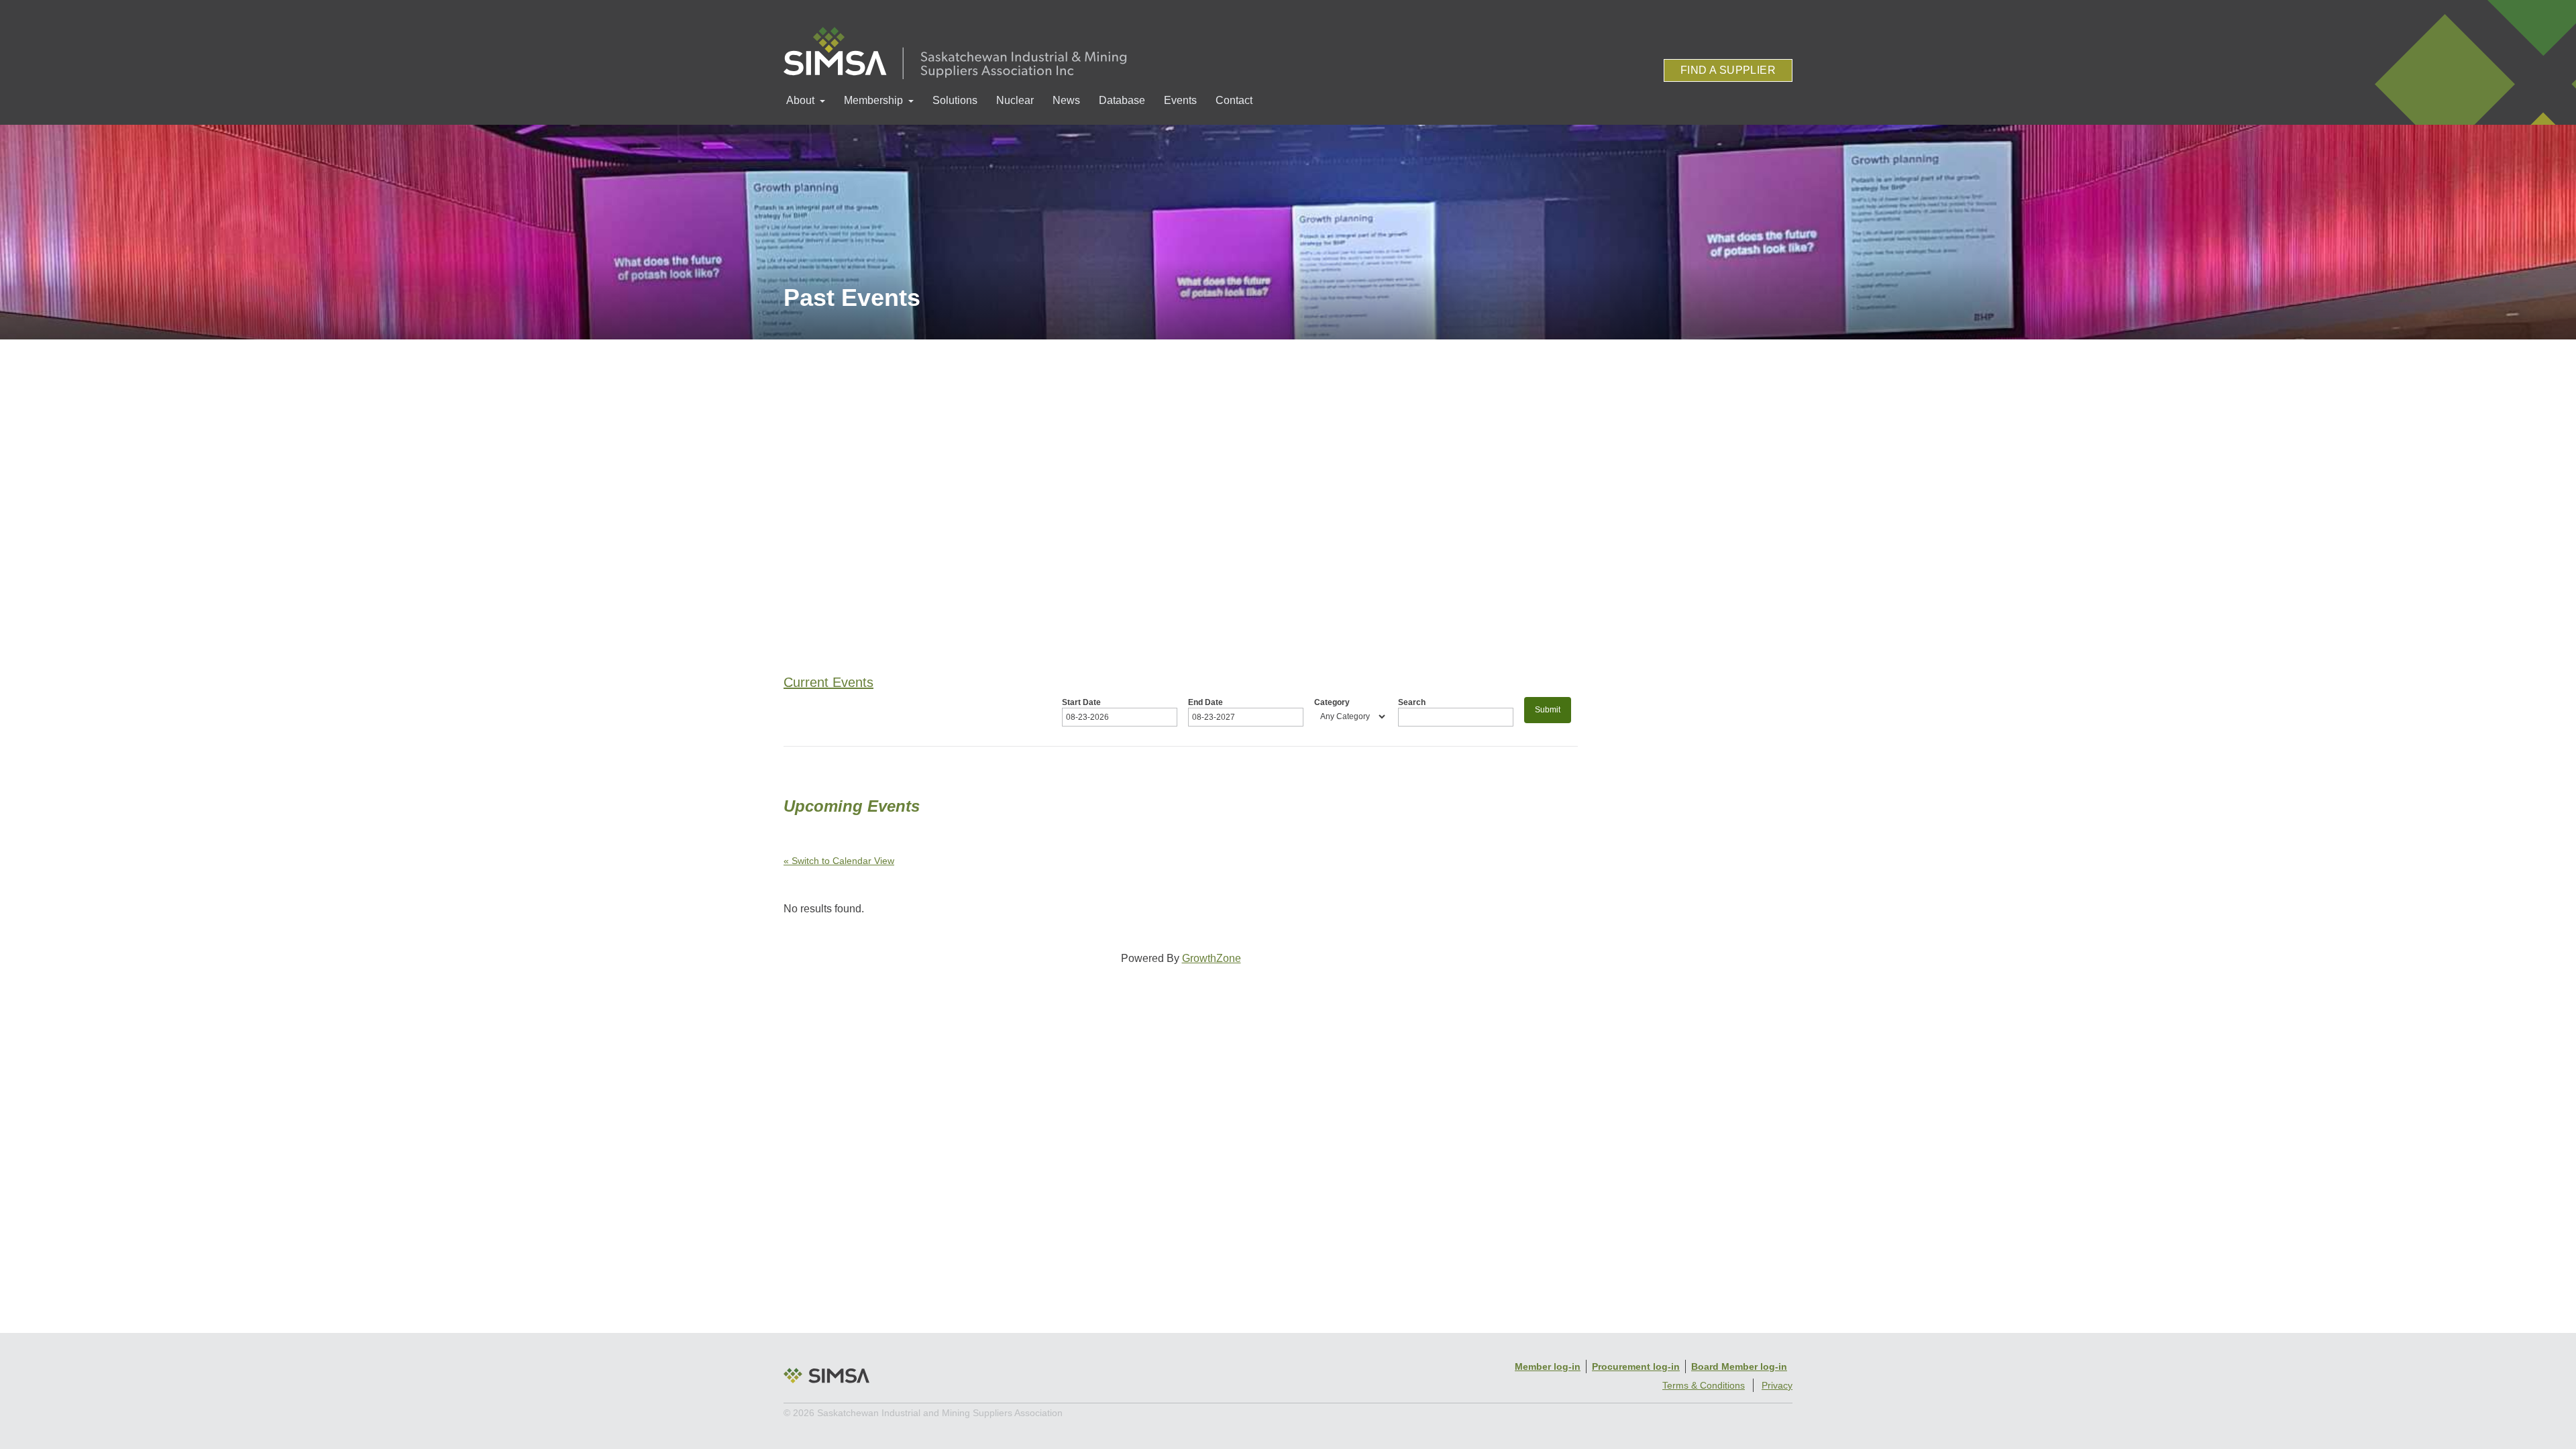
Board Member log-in (1739, 1366)
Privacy (1777, 1385)
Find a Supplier (1728, 70)
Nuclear (1015, 100)
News (1066, 100)
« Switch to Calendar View (839, 861)
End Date (1205, 702)
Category (1332, 702)
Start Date (1081, 702)
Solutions (955, 100)
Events (1180, 100)
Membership (873, 100)
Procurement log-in (1636, 1366)
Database (1122, 100)
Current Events (828, 682)
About (800, 100)
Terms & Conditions (1704, 1385)
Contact (1234, 100)
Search (1412, 702)
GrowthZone (1212, 958)
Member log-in (1548, 1366)
